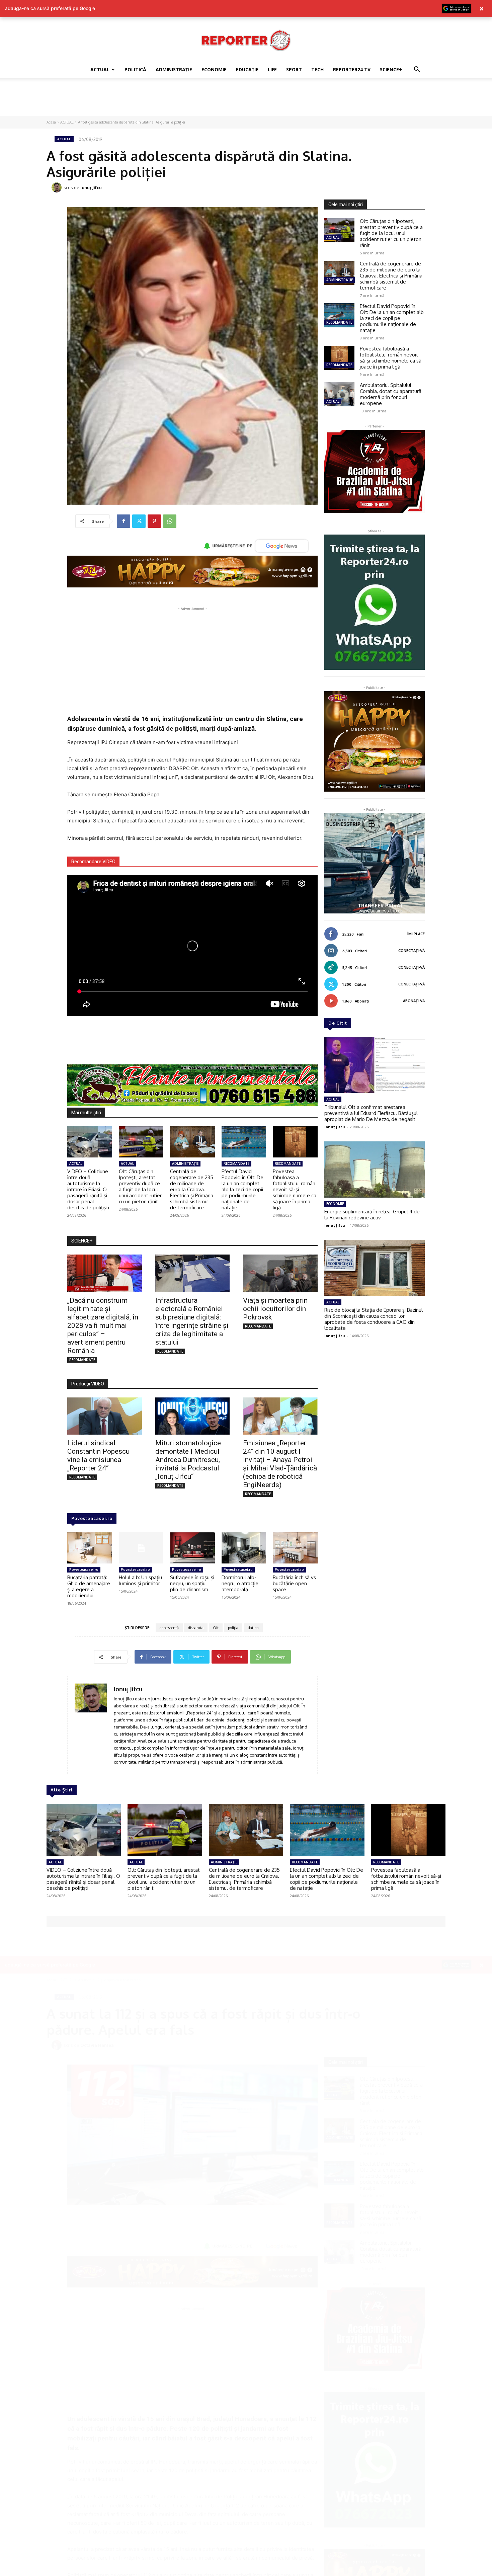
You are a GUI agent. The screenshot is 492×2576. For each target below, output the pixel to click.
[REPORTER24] (246, 40)
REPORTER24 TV (352, 69)
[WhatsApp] (170, 521)
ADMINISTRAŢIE (174, 69)
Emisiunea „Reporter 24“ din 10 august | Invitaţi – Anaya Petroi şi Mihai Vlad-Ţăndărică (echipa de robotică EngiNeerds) (280, 1464)
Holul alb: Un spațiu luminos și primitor (140, 1580)
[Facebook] (124, 521)
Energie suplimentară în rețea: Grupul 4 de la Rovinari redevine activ (372, 1215)
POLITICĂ (135, 69)
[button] (417, 70)
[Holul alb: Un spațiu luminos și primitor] (141, 1548)
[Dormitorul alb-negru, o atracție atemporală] (244, 1548)
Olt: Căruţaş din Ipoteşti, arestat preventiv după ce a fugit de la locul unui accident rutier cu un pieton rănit (140, 1186)
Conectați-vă (412, 951)
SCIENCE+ (391, 69)
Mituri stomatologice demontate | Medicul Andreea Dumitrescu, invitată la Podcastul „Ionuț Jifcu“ (188, 1460)
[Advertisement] (246, 101)
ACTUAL (100, 69)
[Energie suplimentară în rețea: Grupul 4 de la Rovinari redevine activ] (375, 1170)
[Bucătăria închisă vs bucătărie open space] (295, 1548)
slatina (253, 1628)
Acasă (51, 122)
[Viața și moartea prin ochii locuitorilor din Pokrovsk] (280, 1273)
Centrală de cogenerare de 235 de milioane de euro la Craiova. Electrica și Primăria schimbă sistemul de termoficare (192, 1189)
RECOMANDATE (236, 1163)
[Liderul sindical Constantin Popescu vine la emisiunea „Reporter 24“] (105, 1416)
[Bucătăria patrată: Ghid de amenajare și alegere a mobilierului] (90, 1548)
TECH (317, 69)
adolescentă (169, 1628)
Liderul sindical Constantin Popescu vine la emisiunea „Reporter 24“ (98, 1456)
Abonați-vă (414, 1001)
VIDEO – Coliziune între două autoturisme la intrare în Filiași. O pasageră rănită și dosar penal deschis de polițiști (88, 1189)
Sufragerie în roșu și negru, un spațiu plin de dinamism (192, 1583)
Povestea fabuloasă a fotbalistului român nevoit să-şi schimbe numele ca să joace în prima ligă (295, 1189)
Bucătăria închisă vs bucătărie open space (294, 1583)
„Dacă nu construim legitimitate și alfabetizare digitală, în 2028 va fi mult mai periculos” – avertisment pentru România (103, 1325)
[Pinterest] (154, 521)
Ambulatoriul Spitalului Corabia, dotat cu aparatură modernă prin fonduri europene (391, 394)
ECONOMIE (214, 69)
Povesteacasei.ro (92, 1518)
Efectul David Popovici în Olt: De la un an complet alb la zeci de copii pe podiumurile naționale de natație (242, 1189)
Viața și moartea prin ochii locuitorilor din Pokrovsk (275, 1309)
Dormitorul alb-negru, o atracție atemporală (240, 1583)
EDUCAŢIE (247, 69)
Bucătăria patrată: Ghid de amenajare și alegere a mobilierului (89, 1586)
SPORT (294, 69)
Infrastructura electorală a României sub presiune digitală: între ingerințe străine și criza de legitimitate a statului (192, 1321)
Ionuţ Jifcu (91, 187)
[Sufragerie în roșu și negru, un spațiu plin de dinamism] (192, 1548)
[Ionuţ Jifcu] (58, 187)
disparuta (196, 1628)
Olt (216, 1628)
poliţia (233, 1628)
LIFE (272, 69)
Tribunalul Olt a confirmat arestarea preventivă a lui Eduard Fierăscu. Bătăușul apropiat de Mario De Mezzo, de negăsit (371, 1113)
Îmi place (416, 934)
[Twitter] (139, 521)
